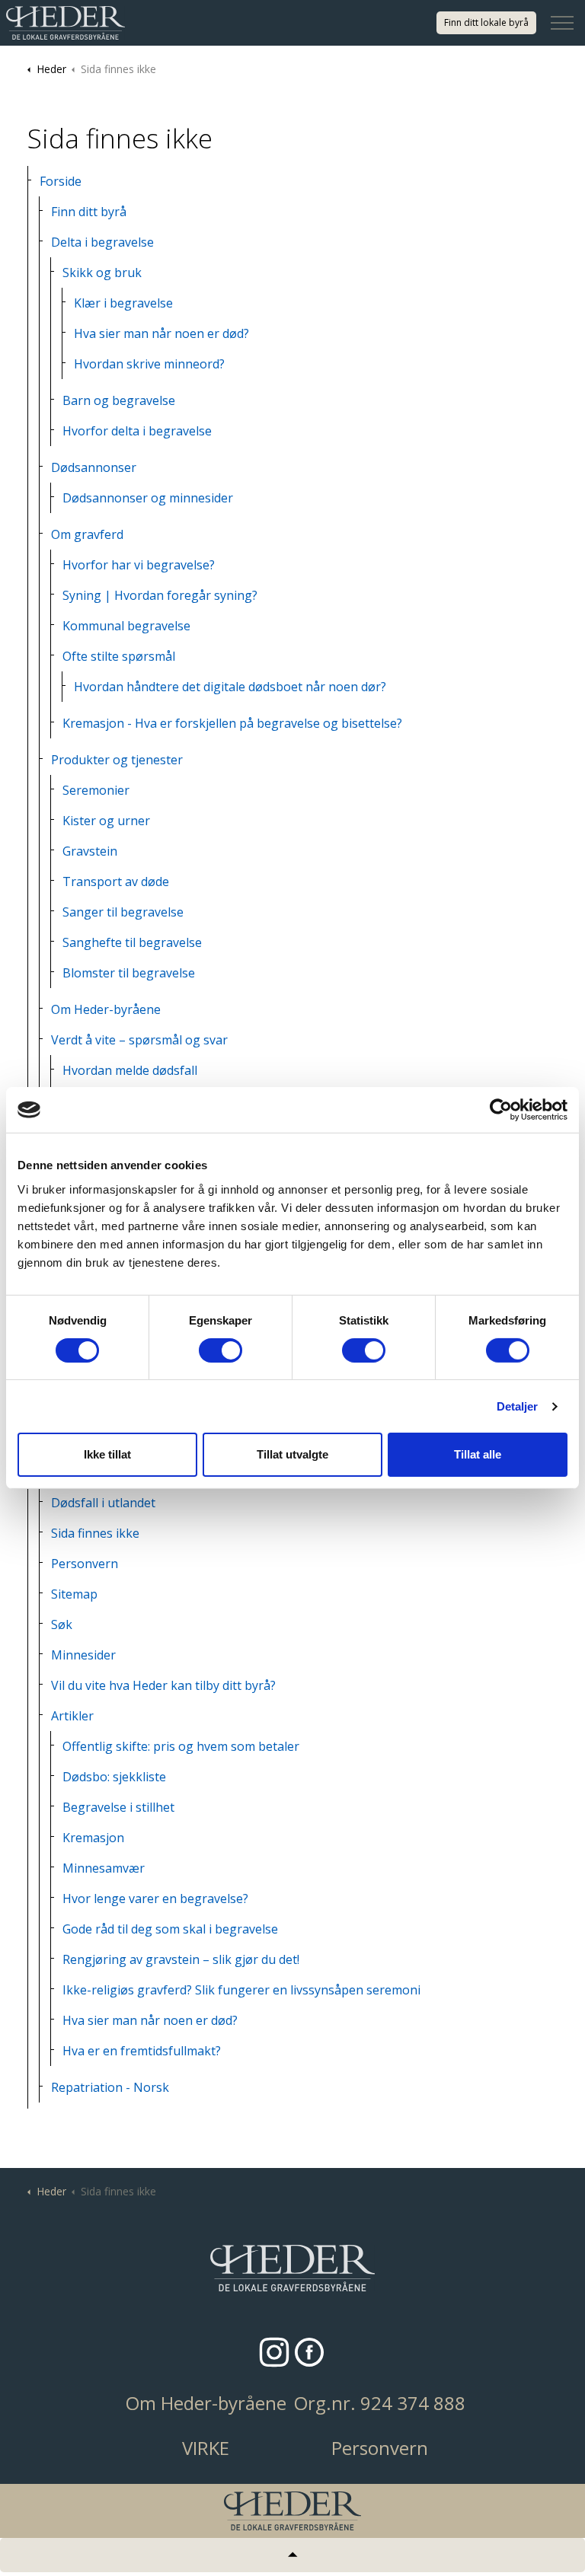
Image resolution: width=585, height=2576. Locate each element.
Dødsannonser (94, 467)
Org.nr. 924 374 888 (380, 2403)
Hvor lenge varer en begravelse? (155, 1899)
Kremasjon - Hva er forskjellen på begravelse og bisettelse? (232, 723)
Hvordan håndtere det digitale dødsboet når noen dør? (230, 687)
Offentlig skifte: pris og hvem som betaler (181, 1746)
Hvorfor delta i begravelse (137, 431)
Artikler (72, 1716)
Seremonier (96, 790)
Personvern (85, 1564)
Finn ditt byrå (89, 212)
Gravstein (90, 851)
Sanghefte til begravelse (132, 942)
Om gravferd (87, 534)
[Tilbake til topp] (292, 2555)
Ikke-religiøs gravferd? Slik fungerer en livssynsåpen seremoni (241, 1990)
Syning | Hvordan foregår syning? (160, 595)
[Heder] (66, 23)
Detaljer (518, 1406)
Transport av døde (116, 882)
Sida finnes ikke (95, 1533)
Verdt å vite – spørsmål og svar (139, 1040)
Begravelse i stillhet (118, 1807)
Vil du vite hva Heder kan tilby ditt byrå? (163, 1685)
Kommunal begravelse (126, 626)
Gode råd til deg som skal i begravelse (170, 1929)
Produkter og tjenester (117, 760)
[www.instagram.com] (274, 2352)
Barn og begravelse (119, 400)
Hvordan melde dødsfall (130, 1070)
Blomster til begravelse (129, 973)
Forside (61, 181)
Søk (62, 1624)
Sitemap (74, 1594)
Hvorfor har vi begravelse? (139, 565)
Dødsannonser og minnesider (148, 498)
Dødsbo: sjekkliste (114, 1777)
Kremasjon (93, 1838)
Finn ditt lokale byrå (486, 22)
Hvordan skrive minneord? (149, 364)
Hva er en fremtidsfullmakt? (142, 2051)
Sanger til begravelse (123, 912)
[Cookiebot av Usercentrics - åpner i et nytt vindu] (501, 1110)
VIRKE (206, 2448)
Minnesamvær (104, 1868)
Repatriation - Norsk (110, 2087)
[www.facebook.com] (309, 2352)
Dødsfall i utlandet (103, 1503)
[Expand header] (562, 23)
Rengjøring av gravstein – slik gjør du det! (181, 1959)
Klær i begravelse (123, 303)
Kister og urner (106, 821)
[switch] (221, 1350)
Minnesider (83, 1655)
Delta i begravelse (102, 242)
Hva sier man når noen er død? (161, 333)
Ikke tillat (107, 1454)
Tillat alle (478, 1454)
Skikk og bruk (102, 273)
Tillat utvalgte (292, 1454)
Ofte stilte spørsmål (119, 656)
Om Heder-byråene (106, 1009)
